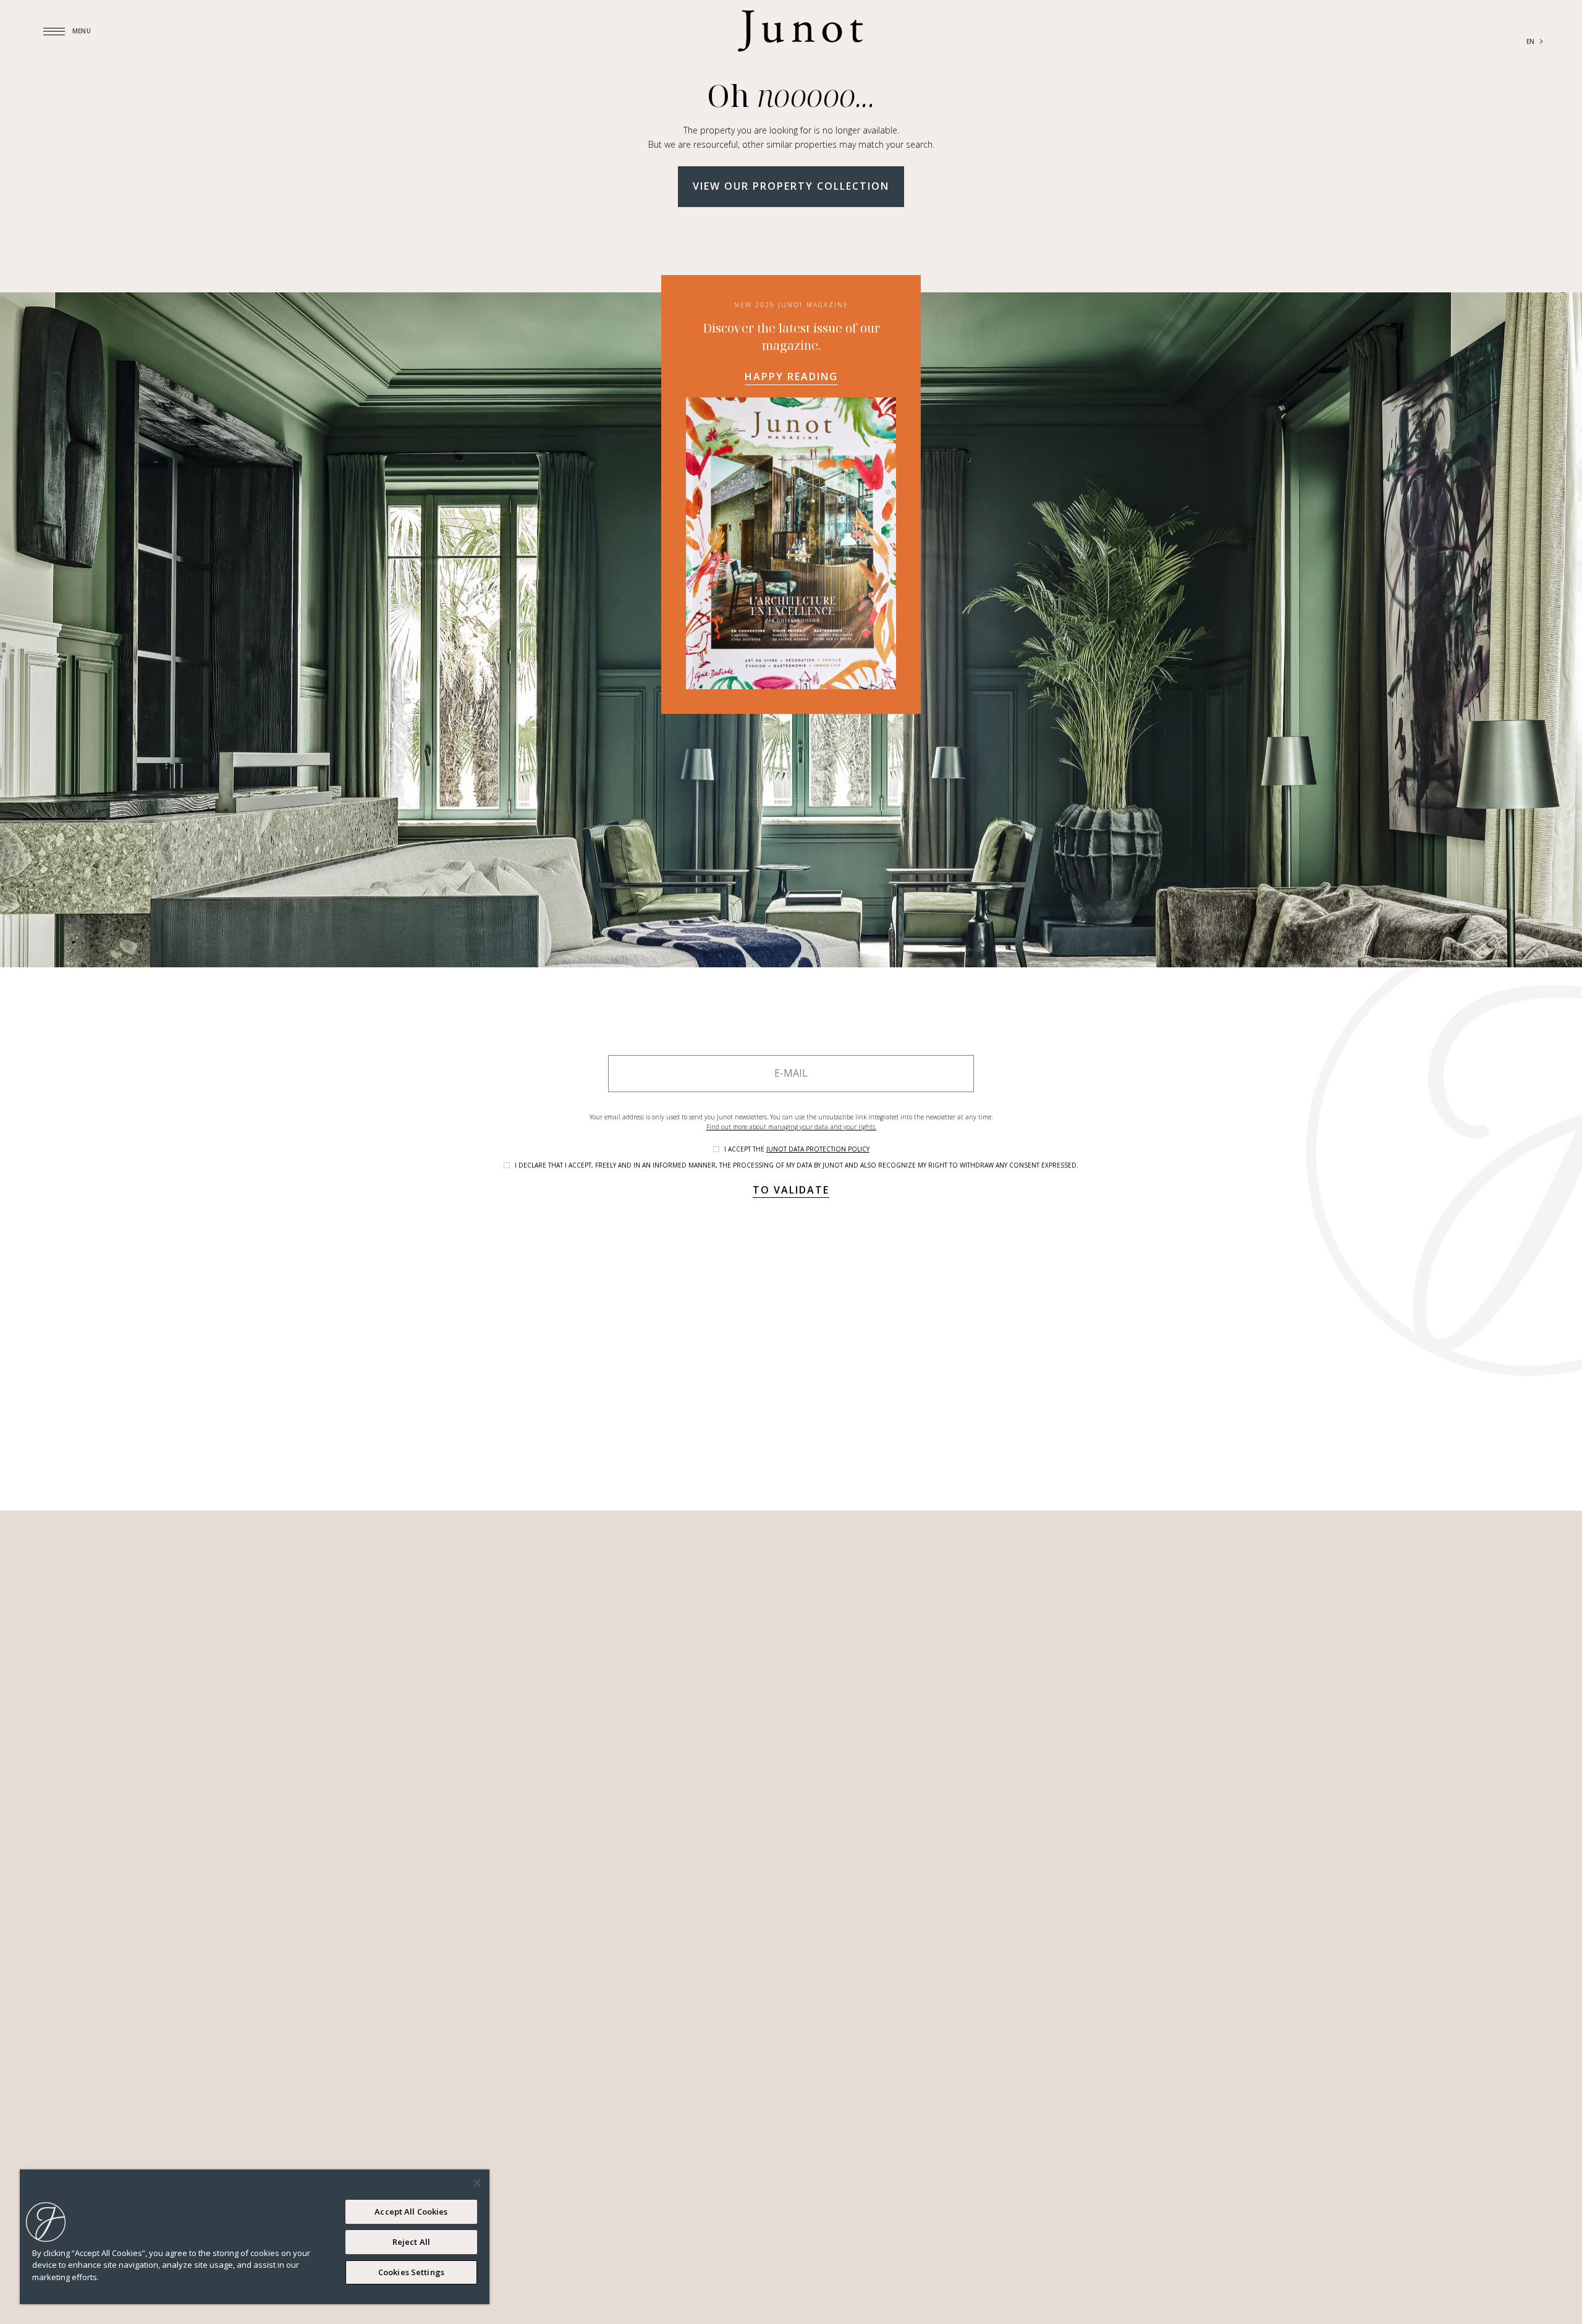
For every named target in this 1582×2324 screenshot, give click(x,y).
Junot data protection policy (818, 1149)
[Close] (477, 2183)
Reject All (411, 2242)
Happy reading (791, 376)
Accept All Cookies (411, 2212)
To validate (791, 1190)
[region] (255, 2237)
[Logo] (800, 31)
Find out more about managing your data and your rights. (791, 1127)
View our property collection (791, 186)
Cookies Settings (411, 2272)
